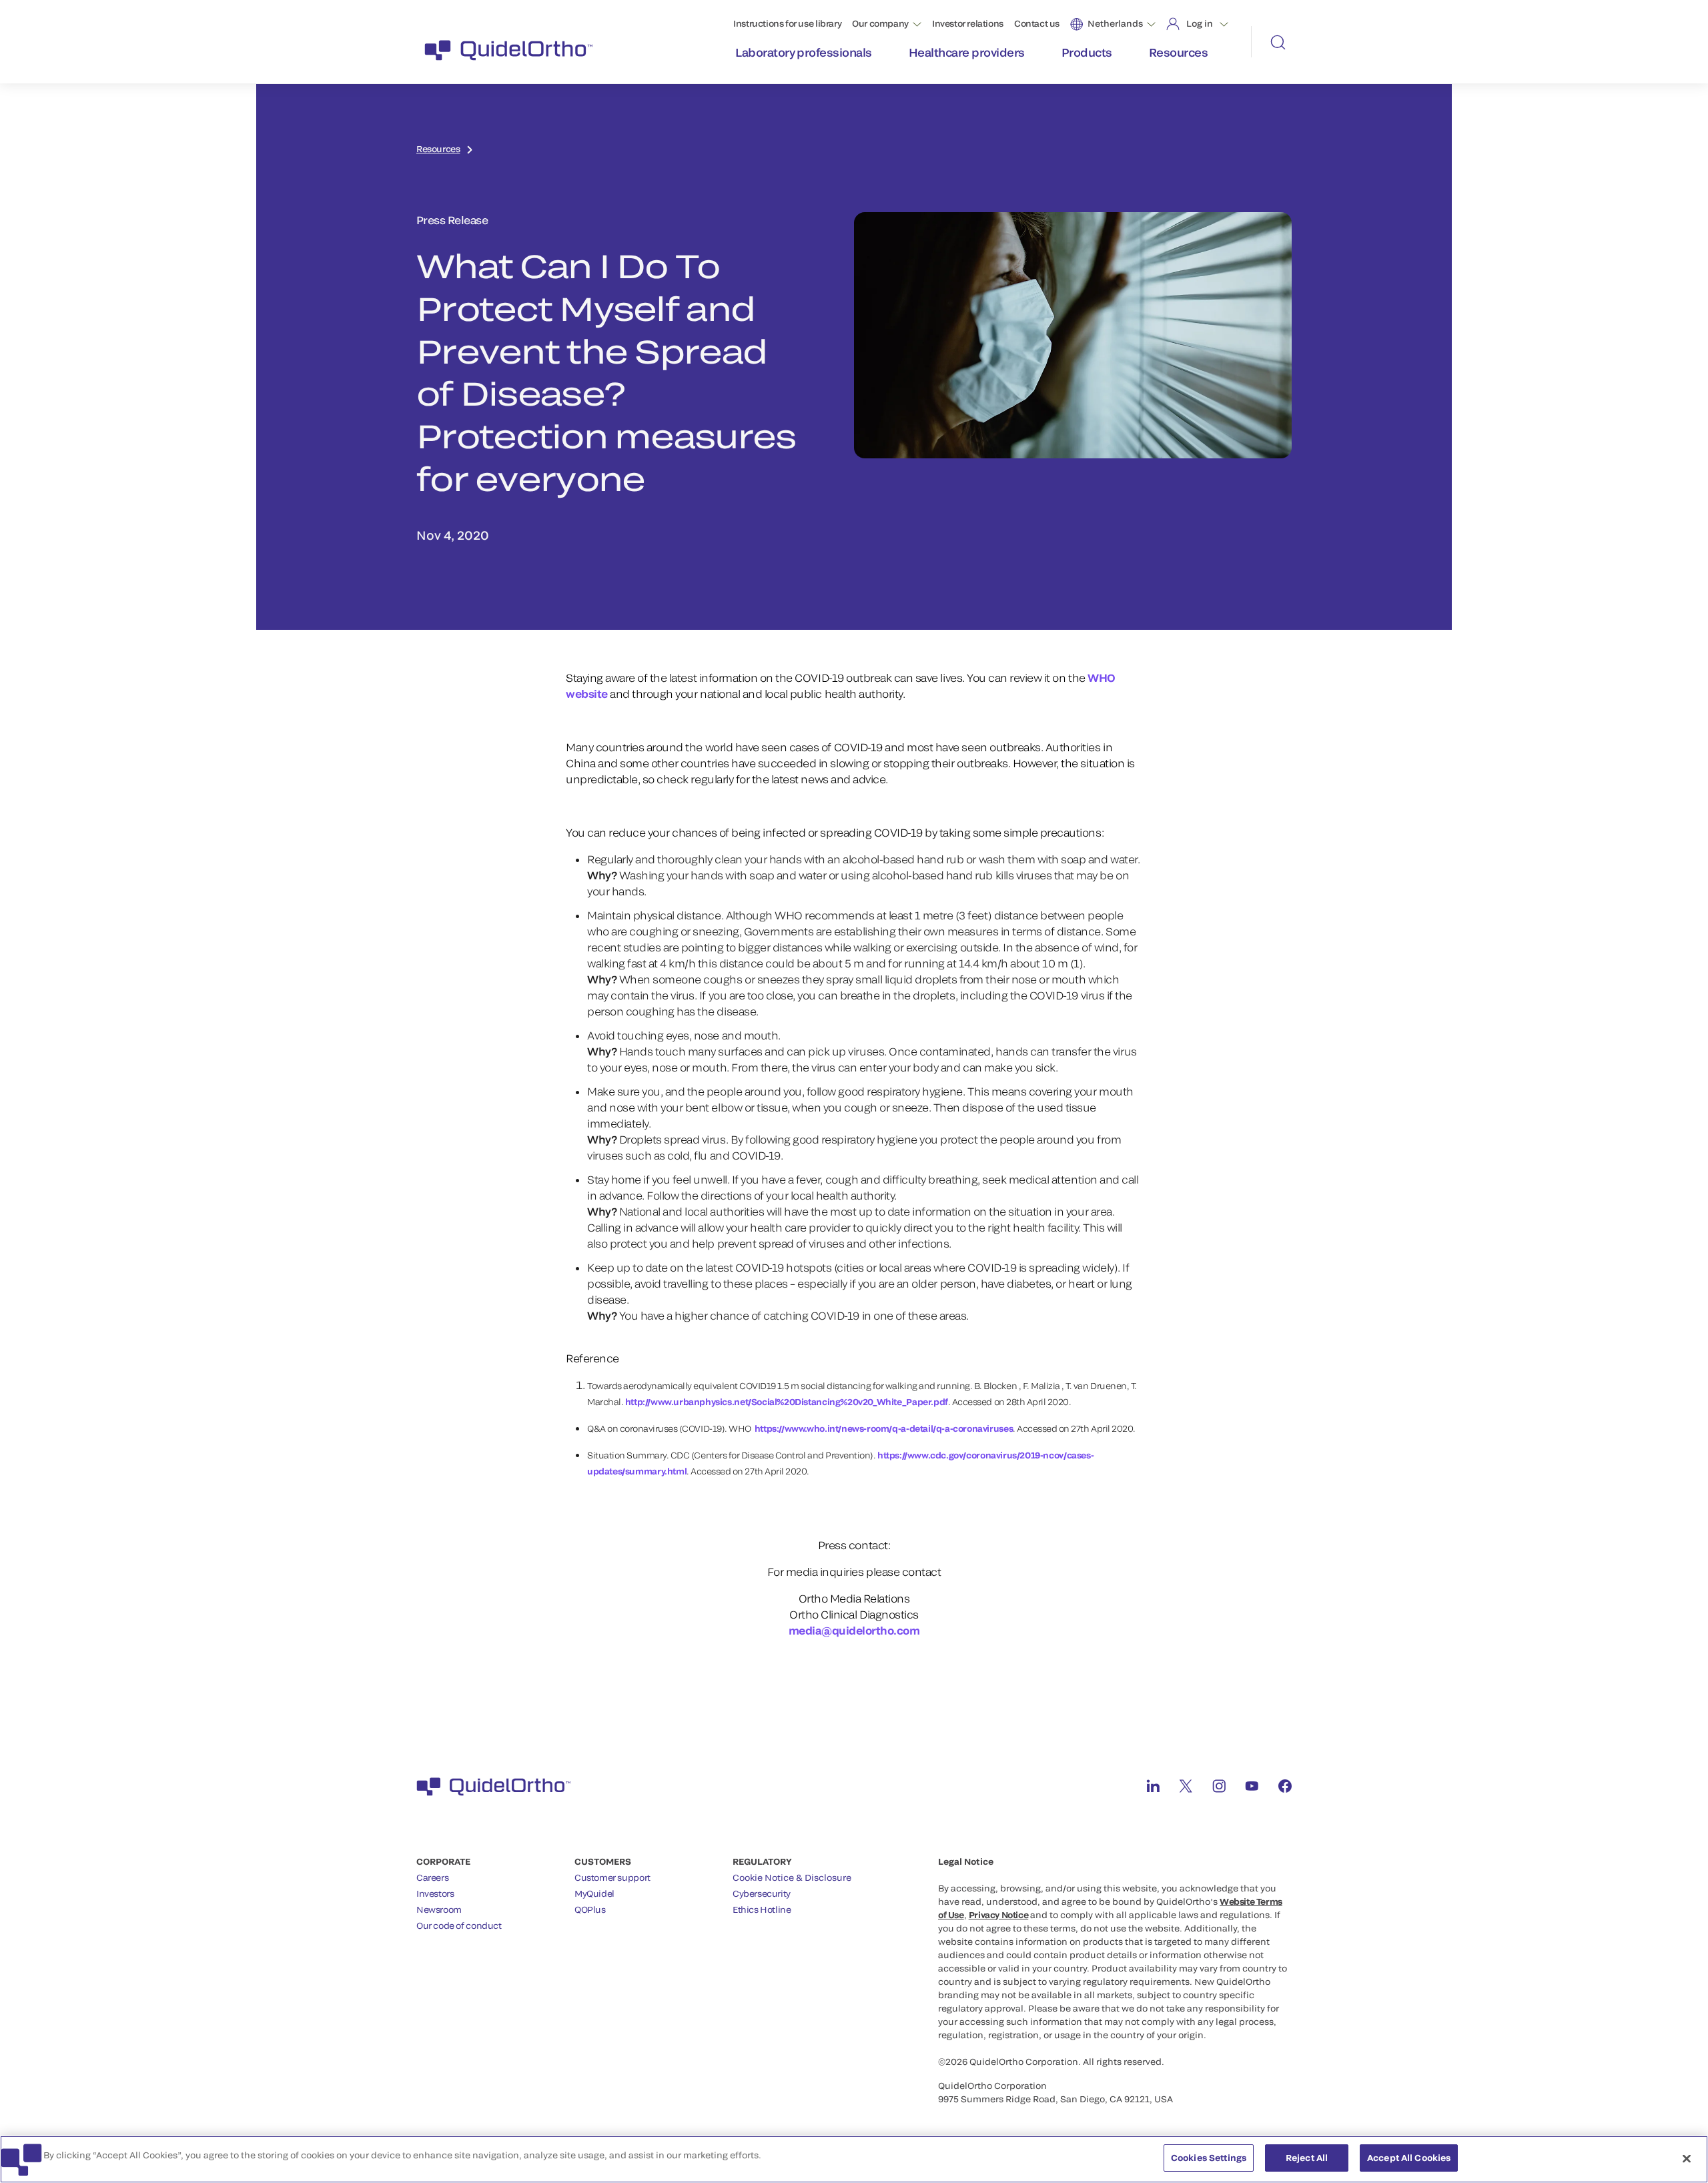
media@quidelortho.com (854, 1630)
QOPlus (590, 1909)
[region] (854, 2159)
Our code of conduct (459, 1925)
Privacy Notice (999, 1915)
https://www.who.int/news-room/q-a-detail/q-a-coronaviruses (884, 1428)
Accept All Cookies (1409, 2158)
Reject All (1307, 2158)
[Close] (1687, 2158)
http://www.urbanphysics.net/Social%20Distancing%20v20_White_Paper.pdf (787, 1402)
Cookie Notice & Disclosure (792, 1877)
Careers (432, 1877)
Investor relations (968, 23)
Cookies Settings (1209, 2158)
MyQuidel (594, 1893)
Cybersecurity (762, 1893)
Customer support (612, 1877)
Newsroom (439, 1909)
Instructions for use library (787, 23)
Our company (880, 23)
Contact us (1037, 23)
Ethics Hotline (762, 1909)
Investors (435, 1893)
